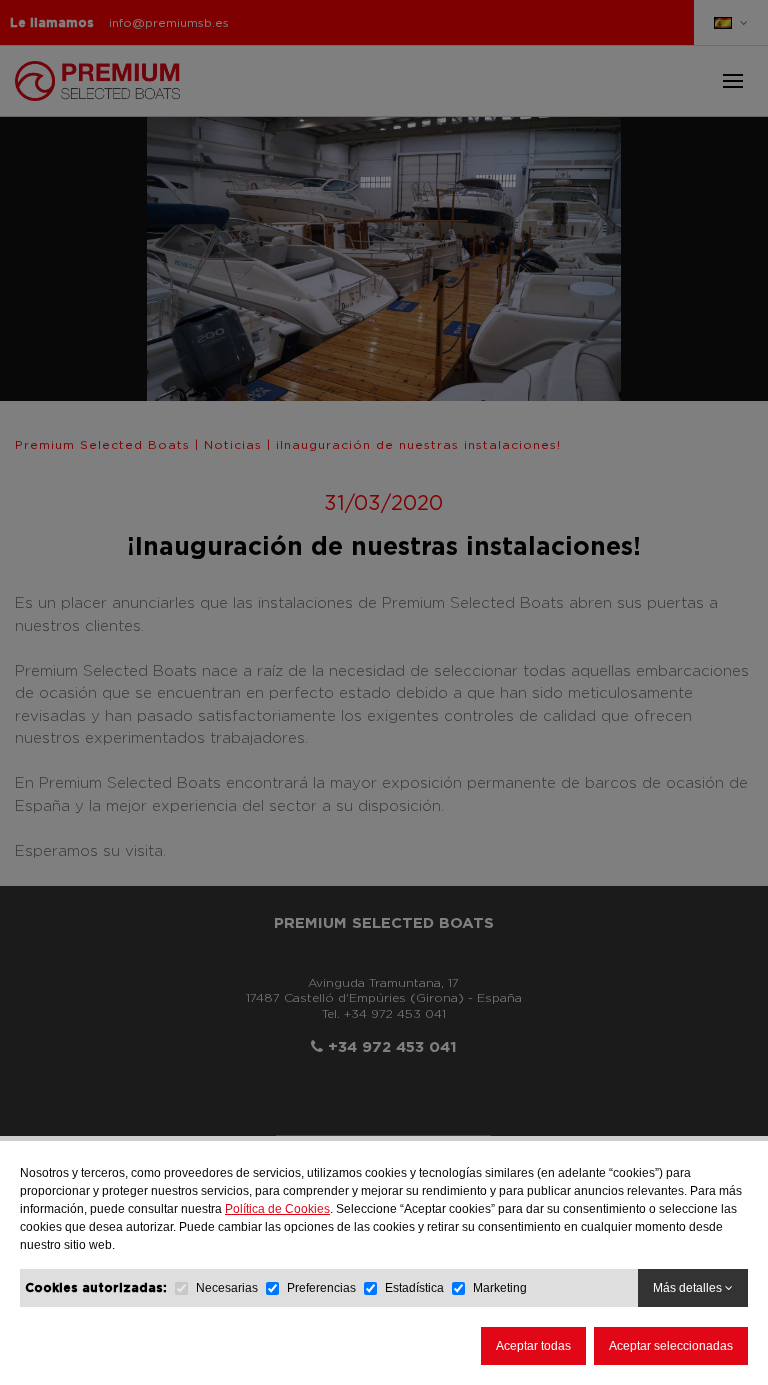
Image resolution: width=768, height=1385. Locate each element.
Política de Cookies (277, 1209)
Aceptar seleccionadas (671, 1346)
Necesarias (227, 1288)
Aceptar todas (533, 1346)
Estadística (414, 1288)
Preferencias (321, 1288)
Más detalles (689, 1288)
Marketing (500, 1288)
